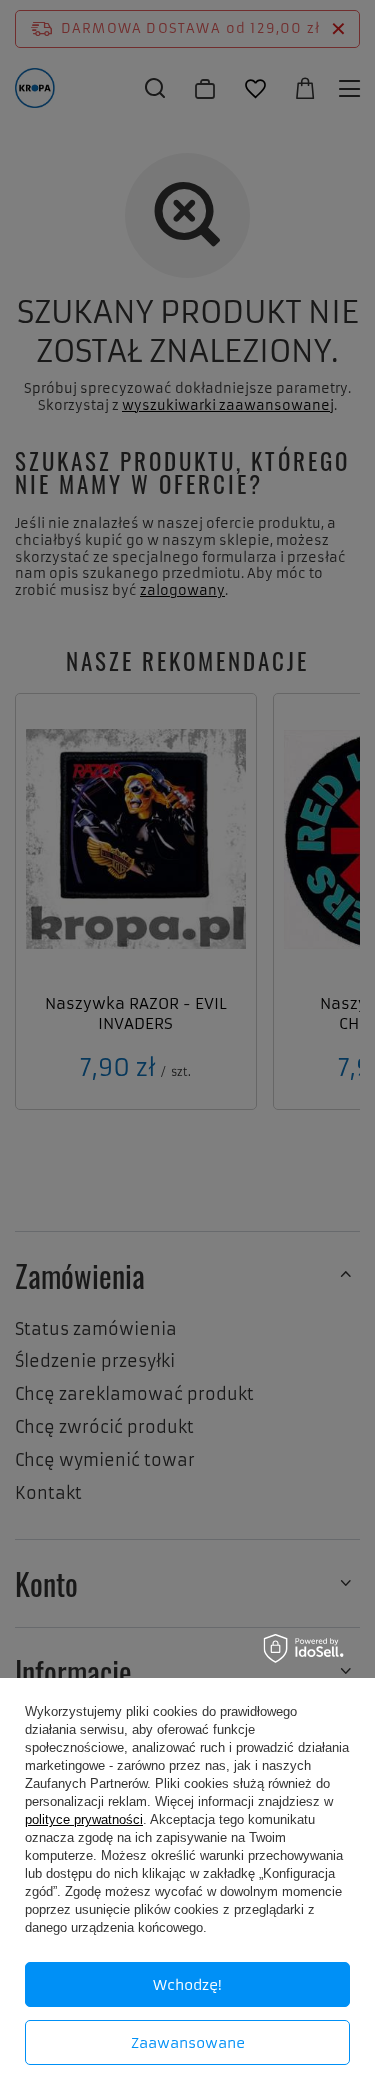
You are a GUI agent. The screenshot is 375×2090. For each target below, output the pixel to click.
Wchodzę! (187, 1985)
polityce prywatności (84, 1819)
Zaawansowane (188, 2043)
